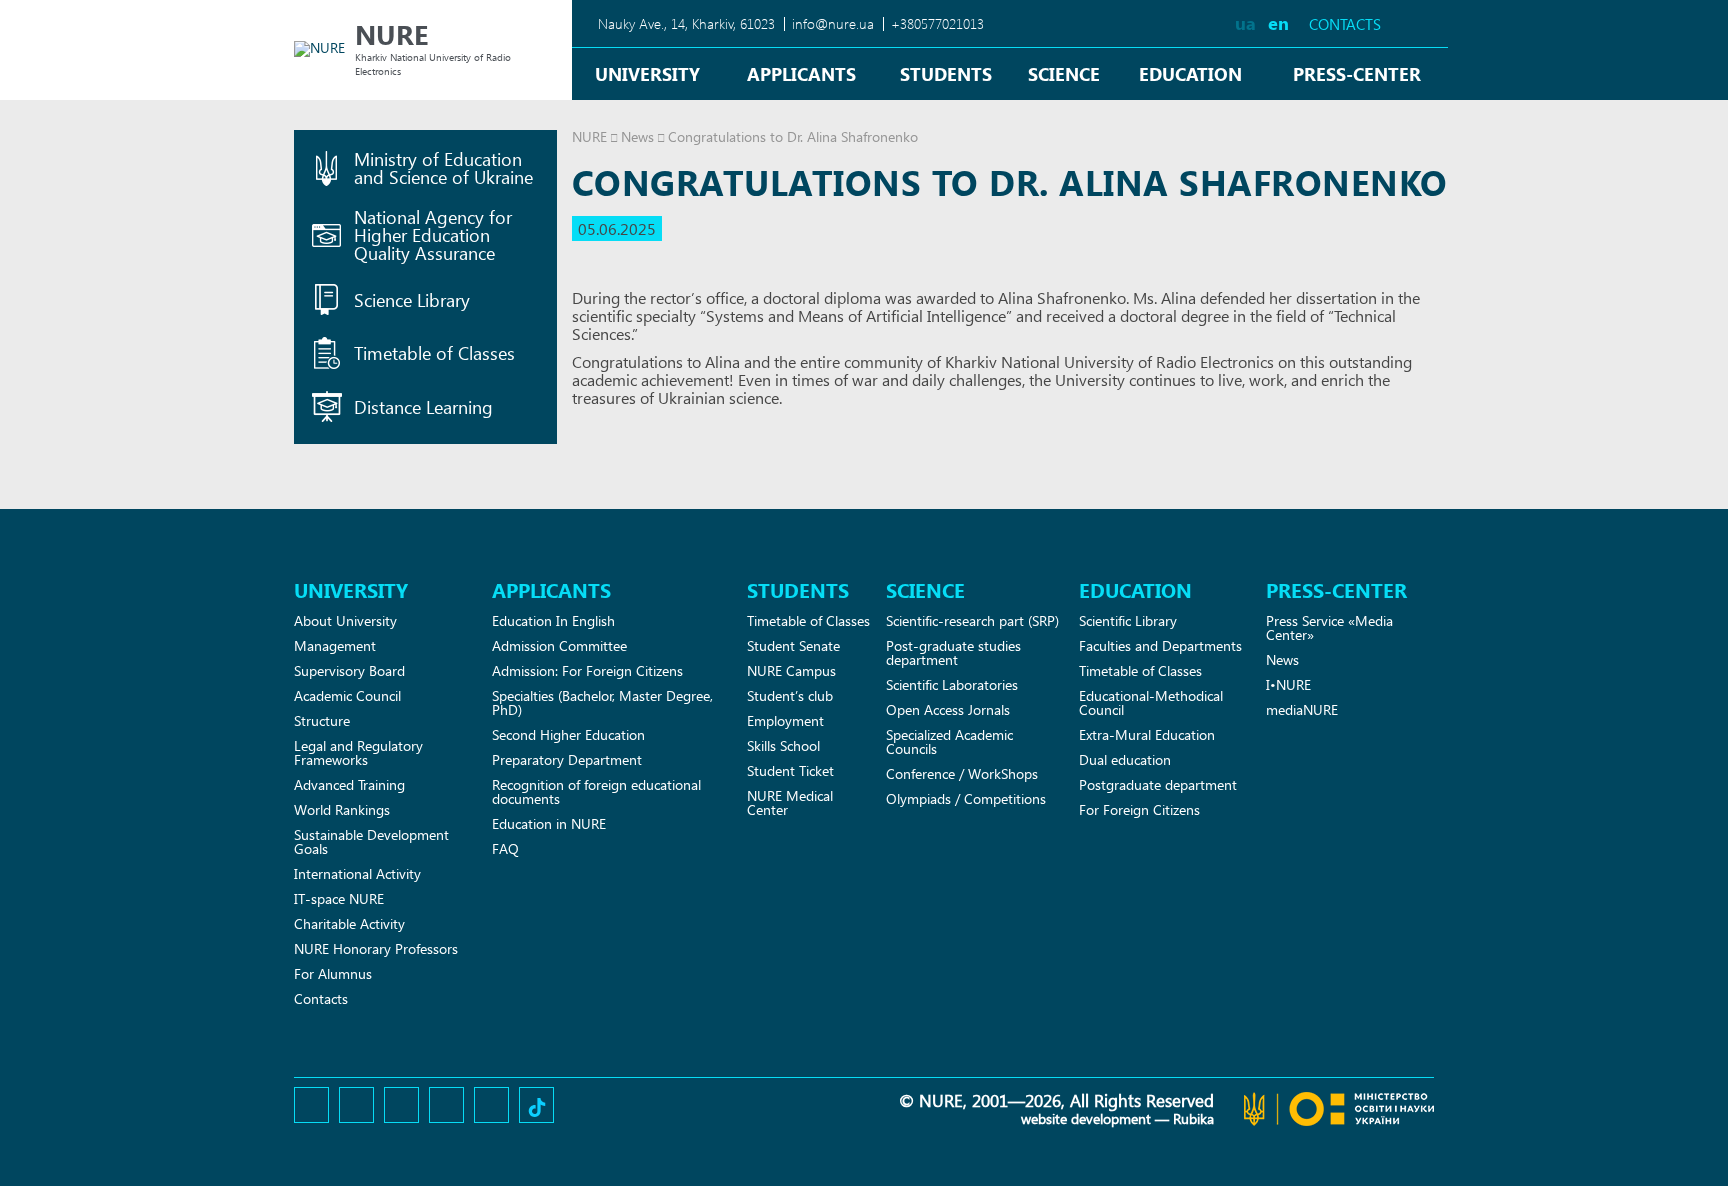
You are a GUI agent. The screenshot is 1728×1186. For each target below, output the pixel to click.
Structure (322, 720)
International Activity (357, 873)
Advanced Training (349, 784)
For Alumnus (333, 973)
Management (335, 645)
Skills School (783, 745)
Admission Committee (559, 645)
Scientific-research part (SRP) (972, 620)
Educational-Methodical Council (1151, 702)
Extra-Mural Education (1147, 734)
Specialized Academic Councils (949, 741)
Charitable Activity (349, 923)
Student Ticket (790, 770)
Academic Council (347, 695)
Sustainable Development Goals (371, 841)
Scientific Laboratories (952, 684)
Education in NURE (549, 823)
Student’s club (790, 695)
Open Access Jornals (948, 709)
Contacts (1345, 24)
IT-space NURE (339, 898)
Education (1190, 73)
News (637, 136)
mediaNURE (1302, 709)
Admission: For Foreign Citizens (587, 670)
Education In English (553, 620)
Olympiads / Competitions (966, 798)
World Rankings (342, 809)
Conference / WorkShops (962, 773)
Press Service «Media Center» (1329, 627)
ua (1245, 22)
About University (345, 620)
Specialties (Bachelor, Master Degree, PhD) (602, 702)
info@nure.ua (833, 23)
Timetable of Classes (808, 620)
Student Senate (793, 645)
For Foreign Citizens (1139, 809)
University (647, 73)
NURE (589, 136)
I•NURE (1288, 684)
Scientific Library (1128, 620)
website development (1086, 1118)
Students (946, 73)
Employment (785, 720)
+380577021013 (937, 23)
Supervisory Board (349, 670)
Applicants (801, 73)
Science (1064, 73)
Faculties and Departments (1160, 645)
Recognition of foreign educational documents (596, 791)
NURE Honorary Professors (376, 948)
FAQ (505, 848)
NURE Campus (791, 670)
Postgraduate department (1158, 784)
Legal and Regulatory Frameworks (358, 752)
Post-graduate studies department (953, 652)
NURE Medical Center (790, 802)
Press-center (1357, 73)
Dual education (1125, 759)
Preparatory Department (567, 759)
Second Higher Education (568, 734)
